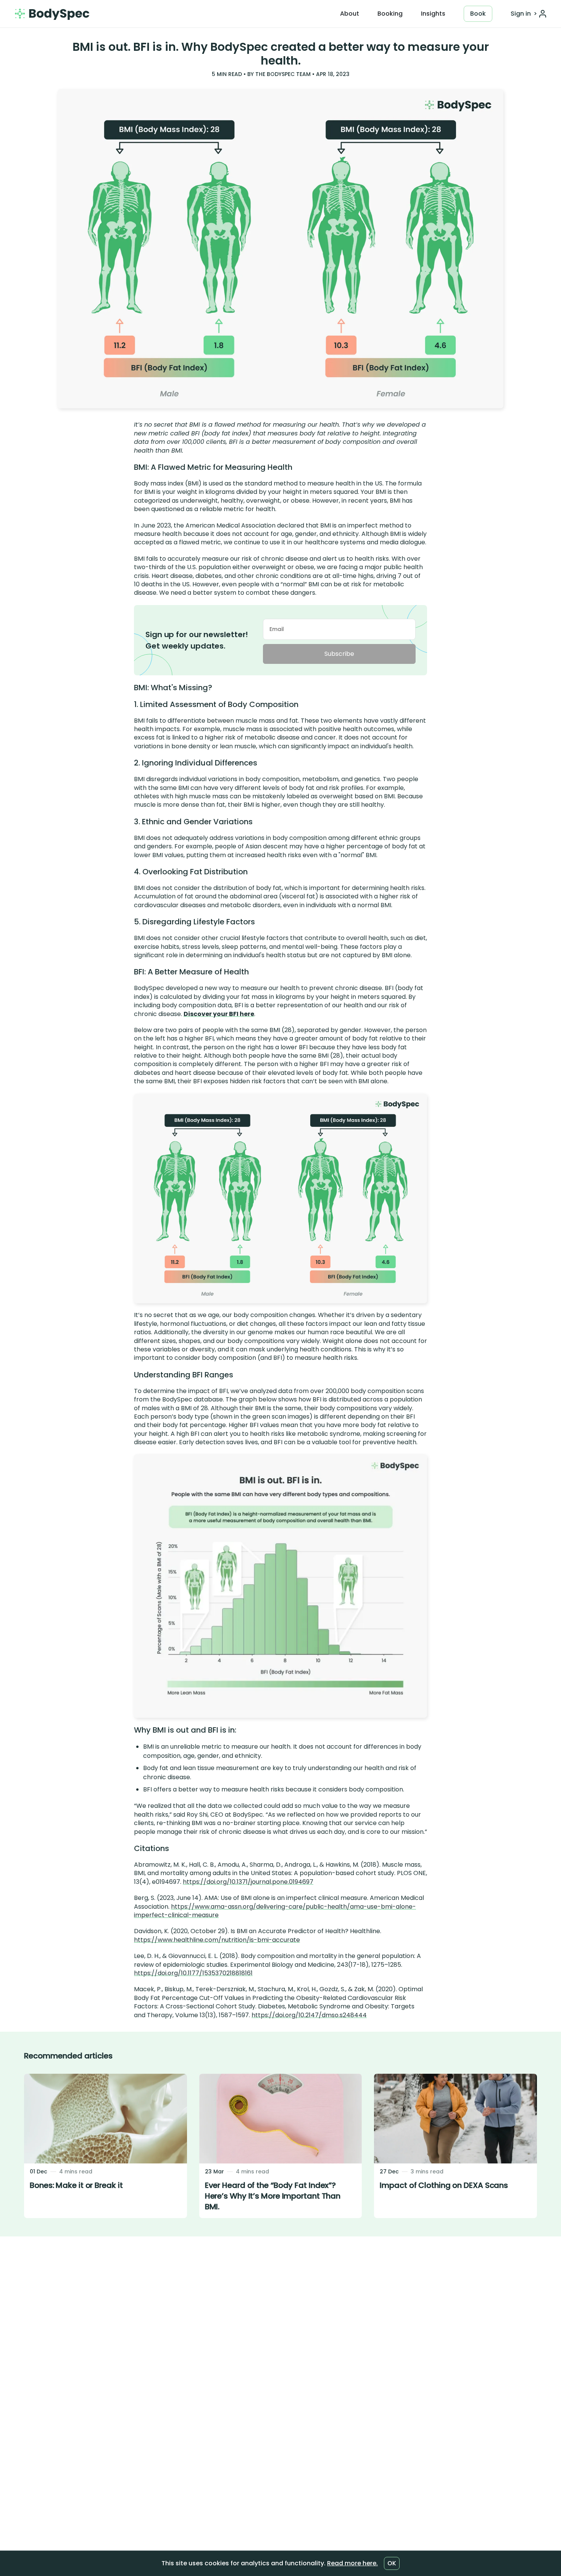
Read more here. (352, 2563)
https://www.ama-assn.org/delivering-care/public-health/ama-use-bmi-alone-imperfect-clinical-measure (275, 1911)
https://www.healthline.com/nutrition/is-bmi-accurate (217, 1940)
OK (392, 2563)
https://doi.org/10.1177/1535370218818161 (193, 1973)
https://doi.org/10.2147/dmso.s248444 (309, 2015)
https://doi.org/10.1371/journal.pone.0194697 (248, 1882)
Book (478, 14)
